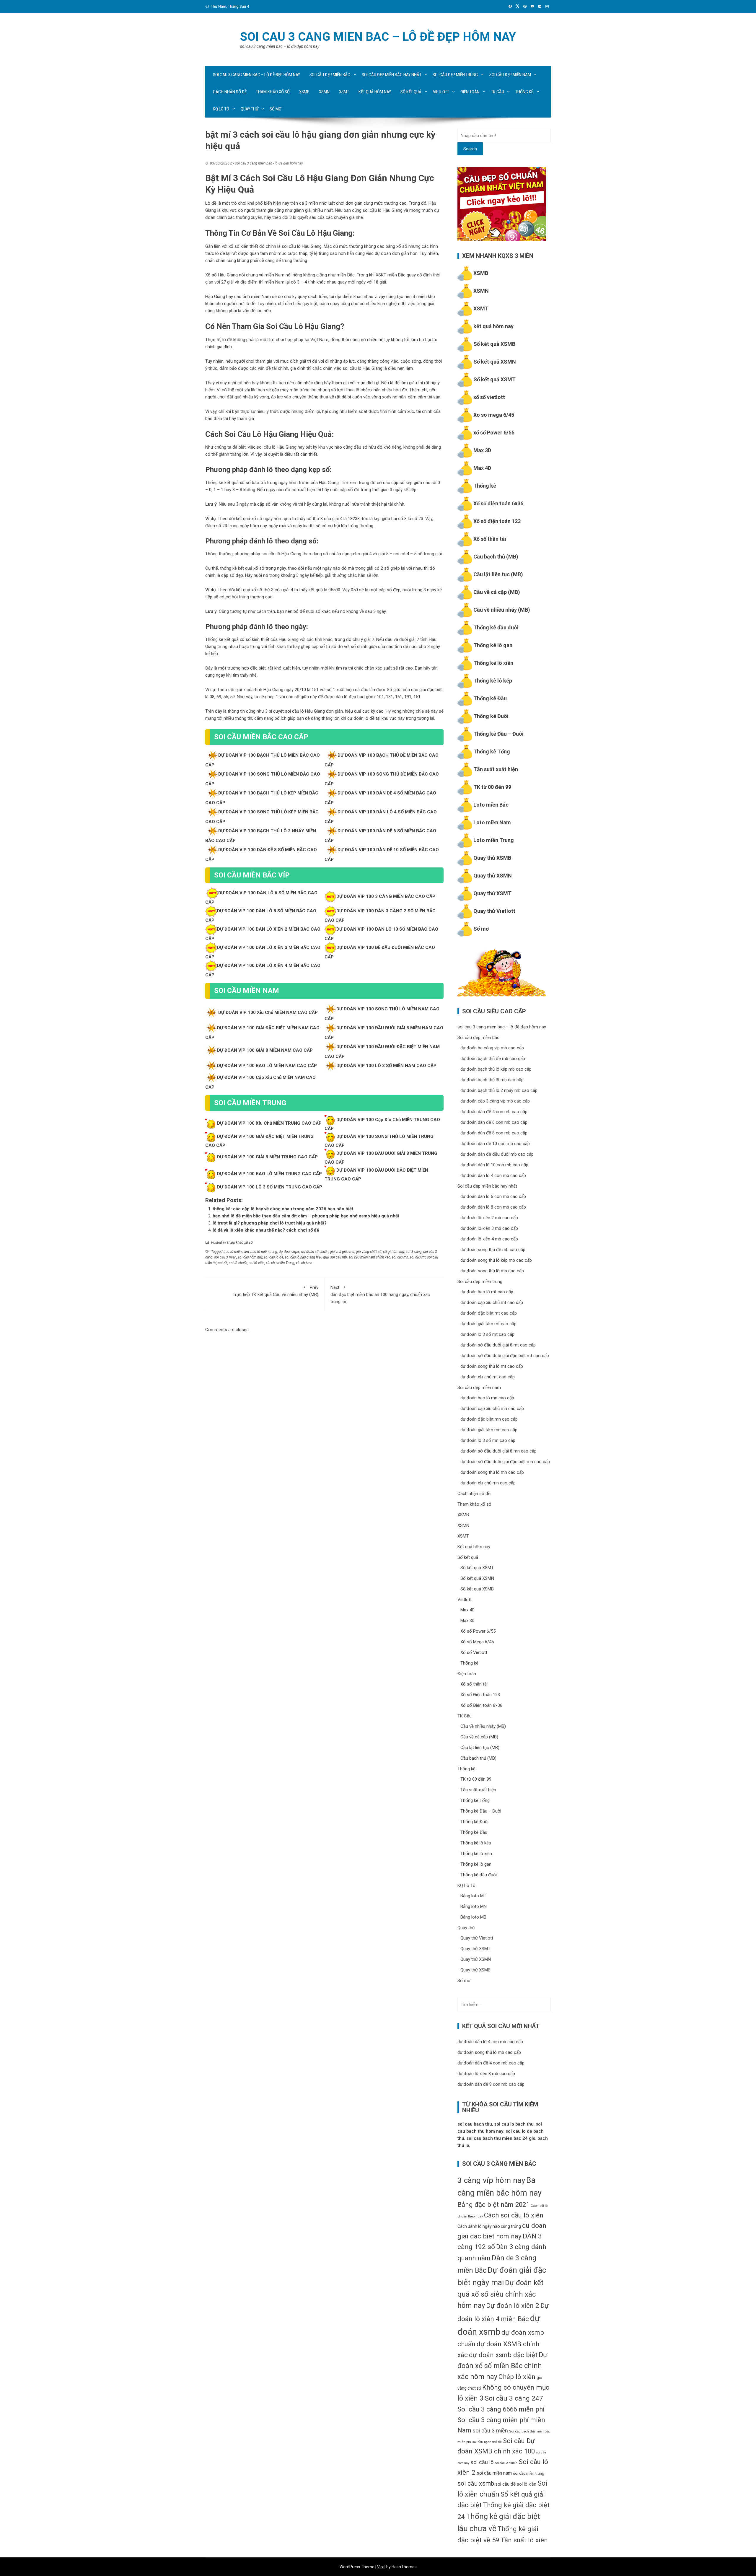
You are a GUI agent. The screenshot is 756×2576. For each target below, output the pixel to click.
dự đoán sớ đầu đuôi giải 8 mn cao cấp (498, 1451)
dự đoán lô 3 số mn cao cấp (488, 1440)
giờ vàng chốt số (369, 1252)
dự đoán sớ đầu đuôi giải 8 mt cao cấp (498, 1345)
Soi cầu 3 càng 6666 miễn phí (501, 2409)
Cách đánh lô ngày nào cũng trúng (489, 2226)
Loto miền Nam (492, 822)
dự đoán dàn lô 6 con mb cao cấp (493, 1196)
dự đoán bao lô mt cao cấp (487, 1292)
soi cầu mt (418, 1257)
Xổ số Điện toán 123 (480, 1695)
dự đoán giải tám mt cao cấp (488, 1324)
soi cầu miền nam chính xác (369, 1257)
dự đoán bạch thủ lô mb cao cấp (492, 1080)
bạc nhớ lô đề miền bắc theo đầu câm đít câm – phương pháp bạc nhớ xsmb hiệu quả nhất (306, 1216)
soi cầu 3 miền (225, 1257)
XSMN (324, 92)
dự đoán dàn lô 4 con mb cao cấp (493, 1175)
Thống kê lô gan (493, 645)
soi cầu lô (482, 2462)
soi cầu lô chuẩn (506, 2463)
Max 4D (482, 468)
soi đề (223, 1263)
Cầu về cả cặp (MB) (497, 592)
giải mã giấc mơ (342, 1252)
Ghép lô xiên (517, 2377)
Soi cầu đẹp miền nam (510, 75)
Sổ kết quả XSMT (495, 379)
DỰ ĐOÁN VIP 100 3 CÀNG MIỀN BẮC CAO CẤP (386, 896)
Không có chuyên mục (516, 2387)
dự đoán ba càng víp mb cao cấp (492, 1048)
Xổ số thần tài (490, 539)
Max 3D (482, 450)
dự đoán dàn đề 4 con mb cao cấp (494, 1112)
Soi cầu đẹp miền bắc (330, 75)
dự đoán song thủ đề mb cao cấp (493, 1250)
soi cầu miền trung (529, 2473)
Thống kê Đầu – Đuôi (498, 734)
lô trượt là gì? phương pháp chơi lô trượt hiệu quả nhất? (270, 1223)
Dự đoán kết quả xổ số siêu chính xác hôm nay (500, 2294)
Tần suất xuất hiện (496, 769)
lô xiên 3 (470, 2398)
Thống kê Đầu (490, 698)
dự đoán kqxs (289, 1252)
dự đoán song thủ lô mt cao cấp (492, 1366)
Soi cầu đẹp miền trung (455, 75)
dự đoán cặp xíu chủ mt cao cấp (492, 1302)
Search (470, 149)
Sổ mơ (276, 109)
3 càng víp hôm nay (491, 2180)
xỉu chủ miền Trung (280, 1263)
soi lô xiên (256, 1263)
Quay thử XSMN (493, 876)
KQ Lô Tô (221, 109)
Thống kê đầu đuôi (496, 627)
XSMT (344, 92)
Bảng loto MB (473, 1917)
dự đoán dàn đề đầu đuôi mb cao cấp (497, 1154)
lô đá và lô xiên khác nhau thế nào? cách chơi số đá (266, 1230)
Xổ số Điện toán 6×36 (481, 1705)
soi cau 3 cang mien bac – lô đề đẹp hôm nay (378, 37)
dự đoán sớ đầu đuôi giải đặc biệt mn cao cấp (505, 1462)
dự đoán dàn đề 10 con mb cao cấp (495, 1144)
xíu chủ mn (304, 1263)
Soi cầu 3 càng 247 (514, 2398)
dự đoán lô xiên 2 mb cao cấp (489, 1218)
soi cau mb (339, 1257)
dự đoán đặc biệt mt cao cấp (489, 1313)
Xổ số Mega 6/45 (477, 1642)
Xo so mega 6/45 (494, 415)
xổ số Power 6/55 (494, 433)
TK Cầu (498, 92)
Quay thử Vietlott (494, 911)
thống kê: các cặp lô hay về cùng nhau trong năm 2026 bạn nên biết (283, 1209)
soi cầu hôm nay (250, 1257)
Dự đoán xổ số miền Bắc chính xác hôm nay (502, 2366)
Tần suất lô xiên (524, 2540)
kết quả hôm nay (493, 326)
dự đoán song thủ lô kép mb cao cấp (496, 1260)
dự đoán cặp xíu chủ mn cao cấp (492, 1409)
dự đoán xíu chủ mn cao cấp (488, 1483)
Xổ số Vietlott (474, 1652)
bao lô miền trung (264, 1252)
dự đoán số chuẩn (315, 1252)
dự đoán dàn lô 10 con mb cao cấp (494, 1165)
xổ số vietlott (489, 397)
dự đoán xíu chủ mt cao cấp (488, 1377)
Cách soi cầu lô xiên (514, 2215)
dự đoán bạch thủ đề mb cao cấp (493, 1059)
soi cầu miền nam (494, 2473)
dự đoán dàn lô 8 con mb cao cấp (493, 1207)
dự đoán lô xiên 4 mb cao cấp (489, 1239)
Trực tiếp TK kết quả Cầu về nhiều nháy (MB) (276, 1291)
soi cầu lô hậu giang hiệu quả (307, 1257)
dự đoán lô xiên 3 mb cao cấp (489, 1228)
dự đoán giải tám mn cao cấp (489, 1430)
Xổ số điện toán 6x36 (498, 503)
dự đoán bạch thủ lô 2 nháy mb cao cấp (499, 1090)
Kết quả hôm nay (375, 92)
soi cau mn (400, 1257)
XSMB (304, 92)
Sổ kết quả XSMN (495, 362)
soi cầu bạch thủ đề (487, 2442)
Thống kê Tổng (492, 752)
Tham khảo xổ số (273, 92)
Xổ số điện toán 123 (497, 521)
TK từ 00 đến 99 (492, 787)
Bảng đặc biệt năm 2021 (493, 2204)
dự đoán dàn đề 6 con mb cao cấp (494, 1122)
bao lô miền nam (236, 1252)
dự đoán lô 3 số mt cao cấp (487, 1334)
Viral (381, 2567)
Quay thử (250, 109)
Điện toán (470, 92)
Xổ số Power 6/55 (478, 1631)
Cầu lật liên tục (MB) (498, 574)
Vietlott (441, 92)
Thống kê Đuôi (491, 716)
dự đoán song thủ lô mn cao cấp (492, 1472)
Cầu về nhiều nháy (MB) (502, 610)
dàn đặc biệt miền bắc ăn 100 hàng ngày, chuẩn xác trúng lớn (380, 1294)
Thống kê (524, 92)
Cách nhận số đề (230, 92)
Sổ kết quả (411, 92)
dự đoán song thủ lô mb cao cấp (492, 1271)
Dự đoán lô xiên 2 (513, 2306)
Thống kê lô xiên (493, 663)
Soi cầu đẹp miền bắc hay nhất (392, 75)
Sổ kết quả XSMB (494, 344)
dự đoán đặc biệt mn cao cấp (489, 1419)
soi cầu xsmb (476, 2483)
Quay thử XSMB (492, 858)
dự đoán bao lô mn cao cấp (487, 1398)
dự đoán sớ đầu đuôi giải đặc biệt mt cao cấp (505, 1356)
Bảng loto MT (473, 1896)
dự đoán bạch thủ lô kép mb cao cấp (496, 1069)
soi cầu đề (505, 2484)
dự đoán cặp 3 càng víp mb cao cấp (495, 1101)
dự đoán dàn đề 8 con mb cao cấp (494, 1133)
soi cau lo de (273, 1257)
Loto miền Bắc (491, 805)
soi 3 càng (414, 1252)
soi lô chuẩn (238, 1263)
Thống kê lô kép (493, 681)
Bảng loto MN (474, 1906)
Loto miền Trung (494, 840)
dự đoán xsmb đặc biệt (503, 2355)
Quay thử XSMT (492, 893)
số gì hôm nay (394, 1252)
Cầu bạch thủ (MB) (496, 557)
